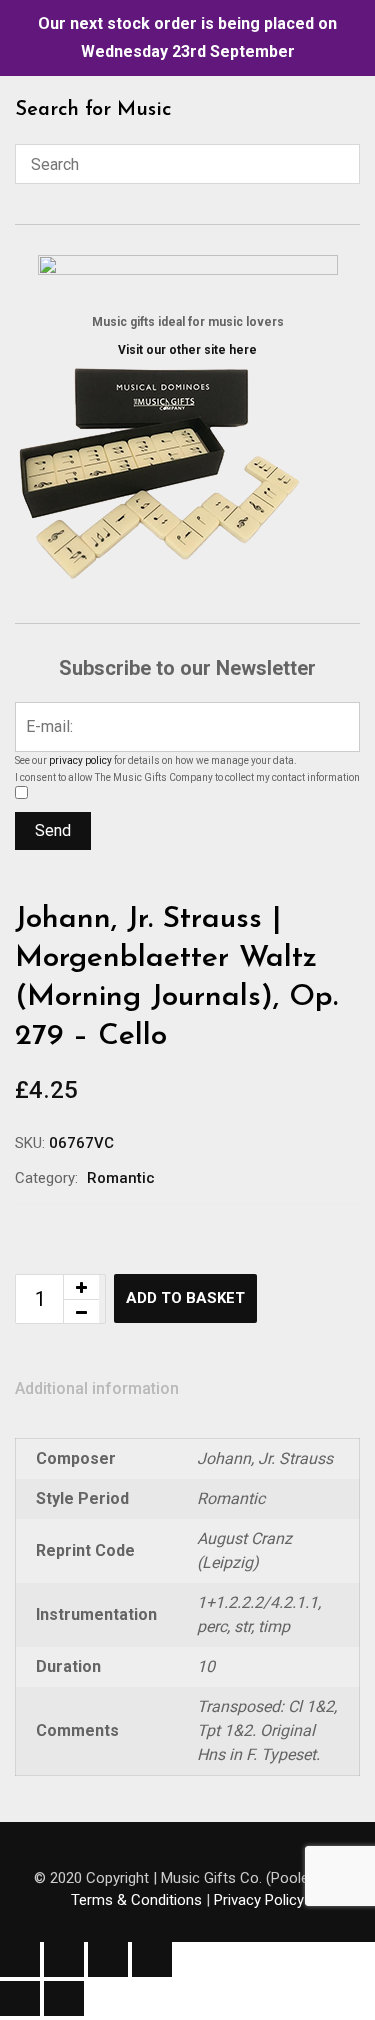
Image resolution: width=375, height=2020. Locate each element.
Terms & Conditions (136, 1900)
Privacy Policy (259, 1900)
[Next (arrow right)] (64, 1998)
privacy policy (80, 760)
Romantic (121, 1178)
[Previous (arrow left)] (20, 1998)
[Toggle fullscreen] (64, 1959)
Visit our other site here (187, 350)
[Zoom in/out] (20, 1959)
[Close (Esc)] (152, 1959)
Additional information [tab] (97, 1388)
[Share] (108, 1959)
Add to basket (185, 1298)
